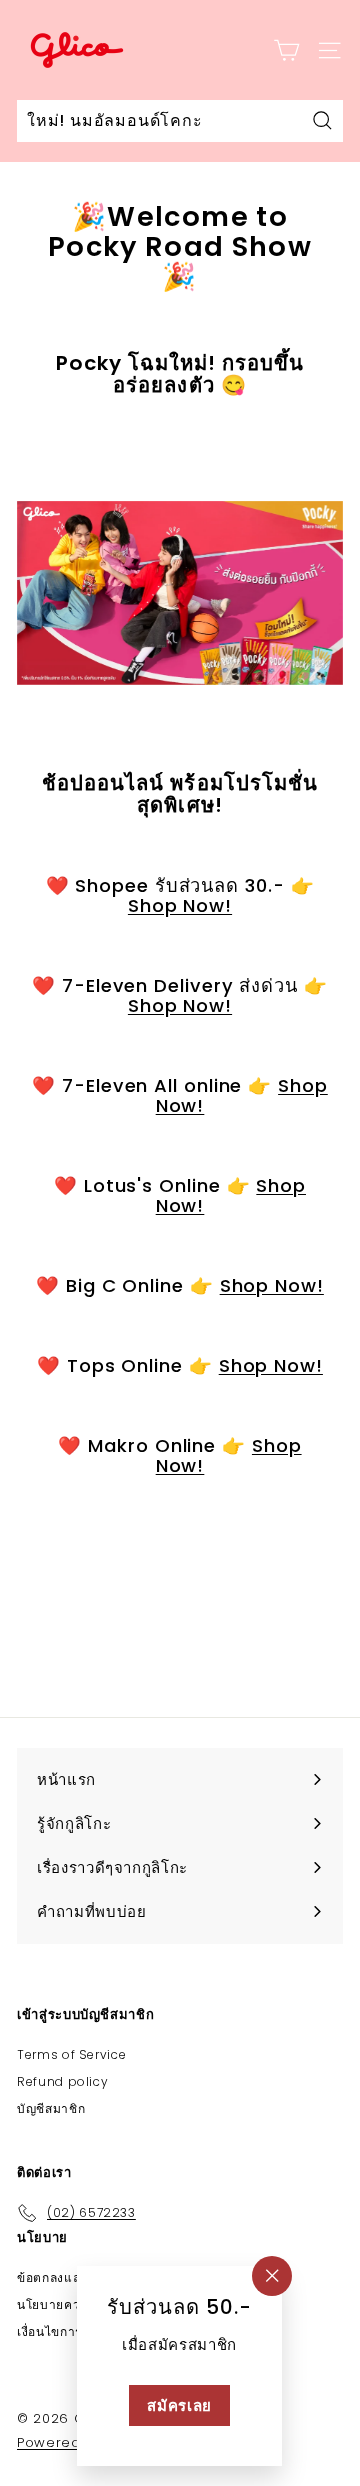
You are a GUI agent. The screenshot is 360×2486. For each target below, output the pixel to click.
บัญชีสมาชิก (51, 2108)
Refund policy (62, 2081)
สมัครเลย (180, 2405)
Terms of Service (71, 2054)
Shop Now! (180, 905)
